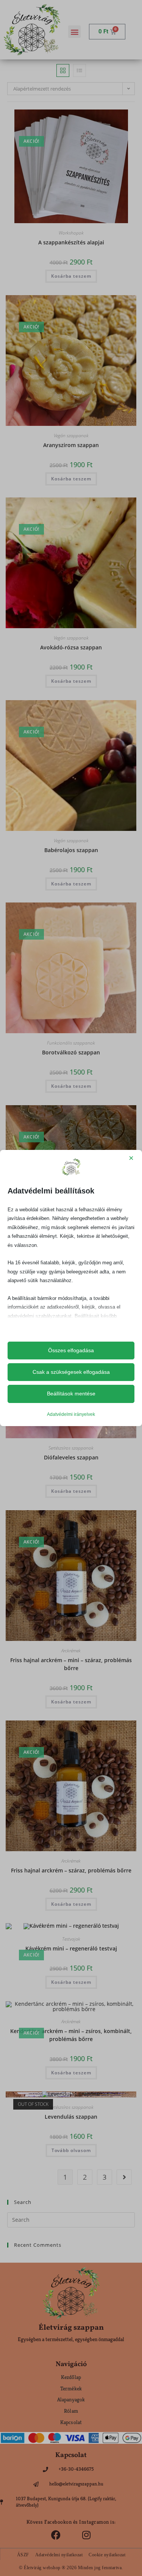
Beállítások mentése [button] (71, 1394)
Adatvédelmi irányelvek (71, 1414)
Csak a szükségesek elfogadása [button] (71, 1372)
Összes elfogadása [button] (71, 1350)
